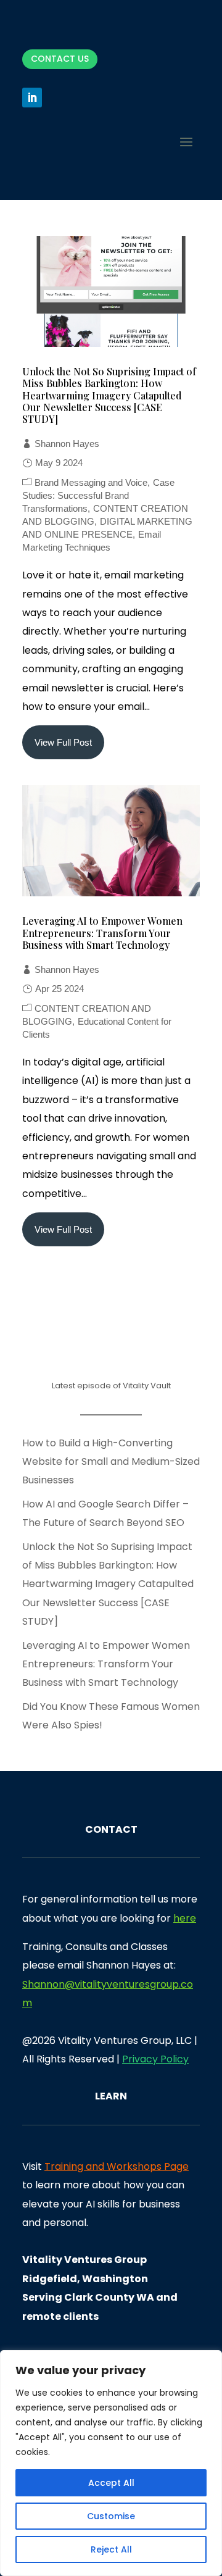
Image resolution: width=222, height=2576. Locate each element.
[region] (111, 2463)
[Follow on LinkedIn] (32, 98)
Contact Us (60, 59)
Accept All (111, 2483)
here (185, 1918)
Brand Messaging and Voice (91, 482)
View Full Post (63, 742)
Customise (111, 2516)
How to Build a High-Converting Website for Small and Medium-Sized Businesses (111, 1462)
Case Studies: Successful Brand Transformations (98, 495)
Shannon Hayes (67, 444)
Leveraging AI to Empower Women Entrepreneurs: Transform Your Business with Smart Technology (102, 932)
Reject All (111, 2549)
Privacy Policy (155, 2059)
